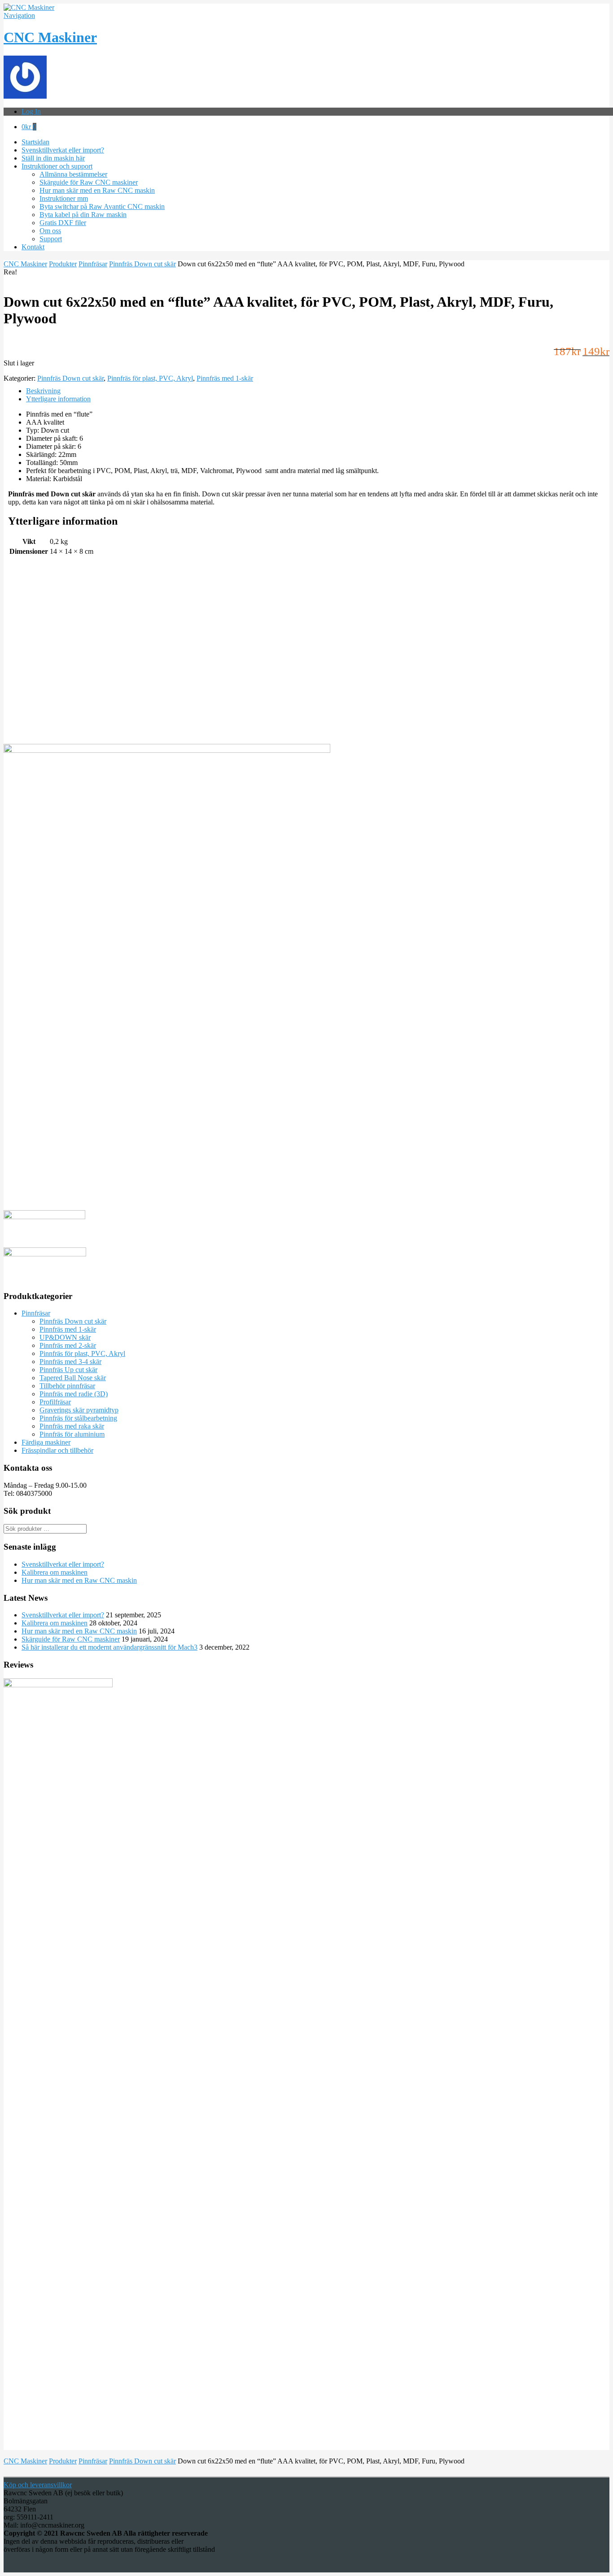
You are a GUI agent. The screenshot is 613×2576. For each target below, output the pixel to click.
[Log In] (25, 96)
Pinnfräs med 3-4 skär (70, 1362)
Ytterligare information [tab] (58, 399)
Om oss (50, 231)
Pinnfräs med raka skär (72, 1426)
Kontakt (33, 247)
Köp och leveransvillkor (38, 2485)
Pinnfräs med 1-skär (225, 378)
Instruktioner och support (57, 166)
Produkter (63, 264)
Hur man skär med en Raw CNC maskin (97, 190)
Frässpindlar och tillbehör (57, 1450)
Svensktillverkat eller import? (63, 150)
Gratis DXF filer (63, 223)
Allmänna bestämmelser (73, 174)
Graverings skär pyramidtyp (79, 1410)
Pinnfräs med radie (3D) (74, 1394)
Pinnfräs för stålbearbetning (78, 1418)
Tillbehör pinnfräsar (67, 1386)
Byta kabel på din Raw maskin (83, 215)
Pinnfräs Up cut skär (68, 1370)
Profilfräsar (55, 1402)
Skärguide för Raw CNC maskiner (89, 182)
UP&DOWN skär (65, 1337)
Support (51, 239)
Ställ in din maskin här (53, 158)
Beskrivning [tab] (43, 391)
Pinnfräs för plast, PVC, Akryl (150, 378)
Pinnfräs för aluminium (72, 1434)
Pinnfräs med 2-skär (68, 1345)
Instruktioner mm (64, 198)
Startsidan (35, 142)
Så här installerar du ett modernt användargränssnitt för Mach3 (109, 1647)
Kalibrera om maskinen (55, 1572)
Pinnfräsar (93, 264)
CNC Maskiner (50, 37)
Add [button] (10, 658)
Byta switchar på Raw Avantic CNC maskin (102, 206)
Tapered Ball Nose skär (73, 1378)
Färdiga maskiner (46, 1442)
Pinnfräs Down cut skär (142, 264)
